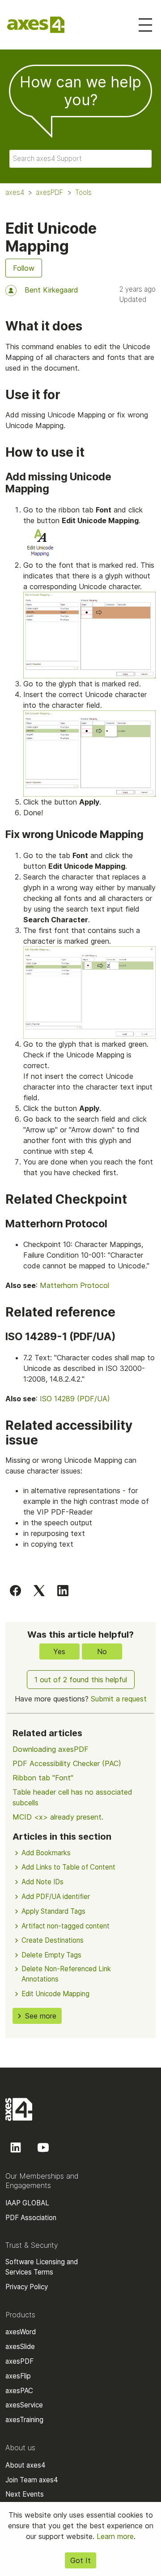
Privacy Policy (27, 2287)
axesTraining (24, 2420)
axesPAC (19, 2391)
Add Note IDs (42, 1882)
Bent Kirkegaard (51, 290)
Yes (59, 1651)
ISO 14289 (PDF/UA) (75, 1399)
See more (41, 2016)
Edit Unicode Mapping (55, 1994)
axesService (24, 2405)
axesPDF (50, 192)
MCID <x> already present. (58, 1817)
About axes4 (25, 2465)
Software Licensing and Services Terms (42, 2267)
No (102, 1651)
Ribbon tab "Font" (43, 1778)
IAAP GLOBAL (27, 2203)
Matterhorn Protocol (74, 1285)
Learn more (115, 2536)
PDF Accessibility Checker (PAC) (67, 1763)
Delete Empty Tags (51, 1955)
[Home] (36, 25)
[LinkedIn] (63, 1590)
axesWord (21, 2332)
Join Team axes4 (32, 2480)
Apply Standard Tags (53, 1911)
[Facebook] (15, 1590)
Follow (24, 268)
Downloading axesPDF (51, 1749)
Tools (83, 192)
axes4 (15, 192)
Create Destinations (53, 1940)
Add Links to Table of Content (68, 1867)
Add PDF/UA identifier (56, 1897)
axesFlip (18, 2376)
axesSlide (20, 2347)
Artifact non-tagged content (66, 1926)
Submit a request (119, 1699)
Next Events (25, 2494)
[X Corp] (39, 1590)
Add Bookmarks (46, 1853)
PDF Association (31, 2218)
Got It (80, 2560)
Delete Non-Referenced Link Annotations (66, 1974)
